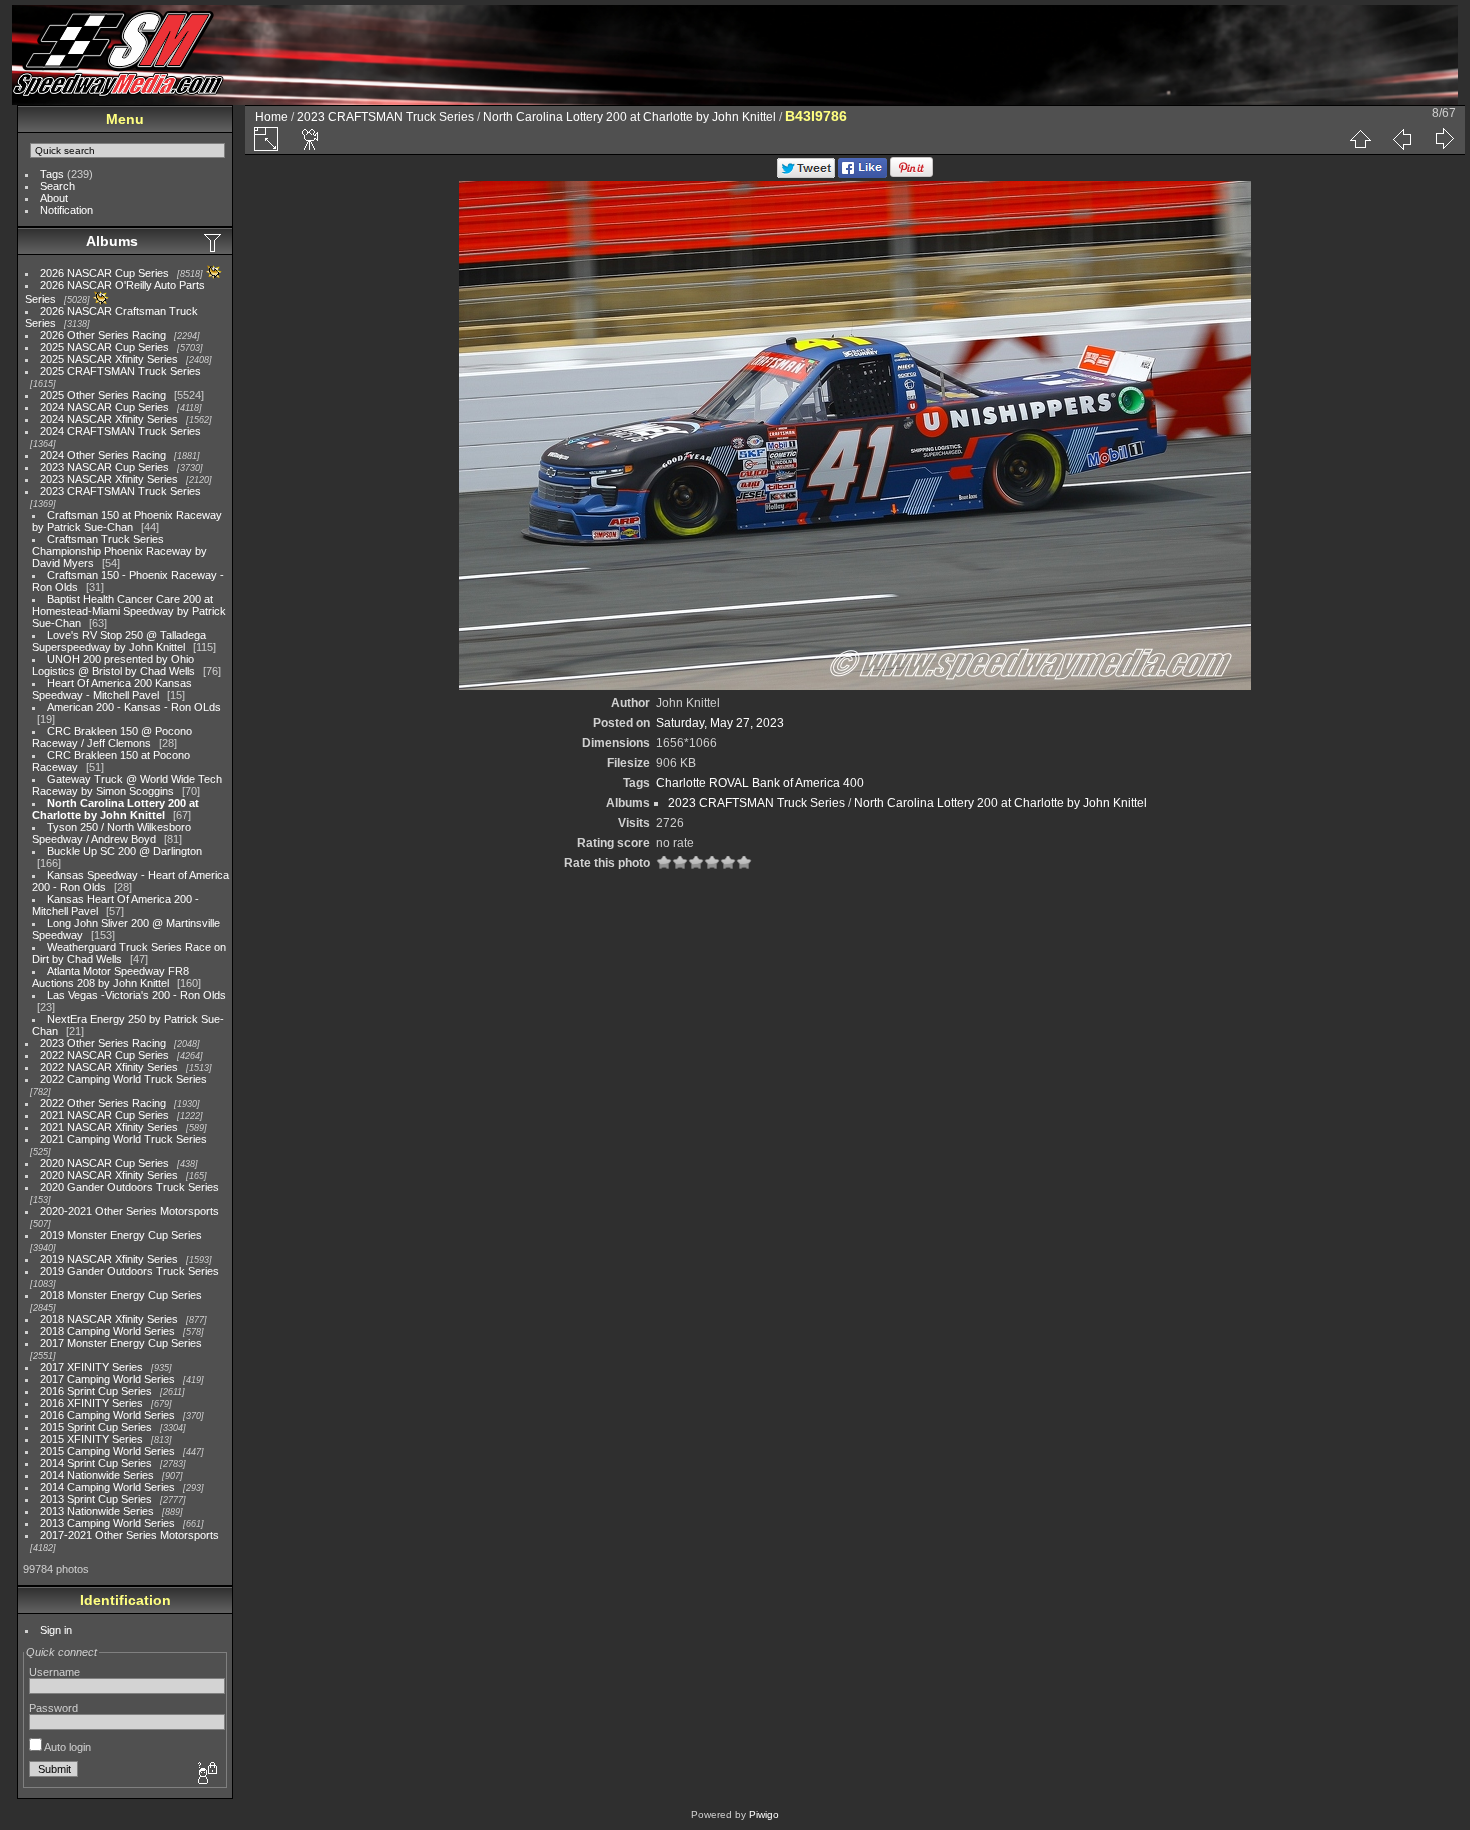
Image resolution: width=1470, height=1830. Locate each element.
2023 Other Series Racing (103, 1043)
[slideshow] (311, 139)
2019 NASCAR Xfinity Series (109, 1259)
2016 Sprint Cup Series (96, 1391)
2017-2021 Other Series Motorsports (129, 1535)
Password (53, 1708)
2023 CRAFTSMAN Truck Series (120, 491)
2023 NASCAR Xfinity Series (109, 479)
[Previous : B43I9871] (1402, 139)
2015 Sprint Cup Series (96, 1427)
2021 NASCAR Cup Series (104, 1115)
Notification (66, 210)
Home (271, 117)
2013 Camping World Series (107, 1523)
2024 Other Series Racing (103, 455)
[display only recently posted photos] (214, 242)
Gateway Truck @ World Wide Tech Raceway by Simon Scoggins (127, 785)
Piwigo (764, 1814)
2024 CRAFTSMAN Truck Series (120, 431)
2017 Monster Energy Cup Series (121, 1343)
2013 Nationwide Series (97, 1511)
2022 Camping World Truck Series (123, 1079)
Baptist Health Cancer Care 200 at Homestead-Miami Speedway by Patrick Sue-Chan (129, 611)
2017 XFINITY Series (91, 1367)
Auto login (66, 1747)
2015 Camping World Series (107, 1451)
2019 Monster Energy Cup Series (121, 1235)
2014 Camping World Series (107, 1487)
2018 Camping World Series (107, 1331)
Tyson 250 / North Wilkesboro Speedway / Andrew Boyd (111, 833)
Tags (52, 174)
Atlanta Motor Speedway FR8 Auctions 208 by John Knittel (110, 977)
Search (57, 186)
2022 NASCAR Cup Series (104, 1055)
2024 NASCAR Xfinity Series (109, 419)
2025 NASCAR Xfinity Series (109, 359)
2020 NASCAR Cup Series (104, 1163)
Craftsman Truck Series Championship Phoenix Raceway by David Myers (119, 551)
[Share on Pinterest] (911, 174)
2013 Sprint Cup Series (96, 1499)
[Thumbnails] (1360, 139)
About (54, 198)
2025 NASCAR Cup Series (104, 347)
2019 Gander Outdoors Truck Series (129, 1271)
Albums (112, 241)
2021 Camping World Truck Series (123, 1139)
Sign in (56, 1630)
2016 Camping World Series (107, 1415)
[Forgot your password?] (206, 1774)
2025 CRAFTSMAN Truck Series (120, 371)
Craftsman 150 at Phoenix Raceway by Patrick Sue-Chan (127, 521)
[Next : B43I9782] (1444, 139)
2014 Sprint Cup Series (96, 1463)
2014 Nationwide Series (97, 1475)
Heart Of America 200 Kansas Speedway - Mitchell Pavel (112, 689)
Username (54, 1672)
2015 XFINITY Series (91, 1439)
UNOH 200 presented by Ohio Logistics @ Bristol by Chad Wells (113, 665)
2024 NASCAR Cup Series (104, 407)
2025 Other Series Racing (103, 395)
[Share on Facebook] (862, 174)
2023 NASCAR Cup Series (104, 467)
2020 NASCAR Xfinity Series (109, 1175)
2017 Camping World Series (107, 1379)
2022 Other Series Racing (103, 1103)
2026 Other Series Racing (103, 335)
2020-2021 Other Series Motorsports (129, 1211)
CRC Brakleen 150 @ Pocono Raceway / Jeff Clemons (112, 737)
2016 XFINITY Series (91, 1403)
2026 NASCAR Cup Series (104, 273)
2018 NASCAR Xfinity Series (109, 1319)
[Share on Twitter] (806, 174)
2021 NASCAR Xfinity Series (109, 1127)
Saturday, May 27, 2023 (720, 723)
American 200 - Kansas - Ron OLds (134, 707)
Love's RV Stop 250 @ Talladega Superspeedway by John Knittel (119, 641)
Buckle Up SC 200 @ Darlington (124, 851)
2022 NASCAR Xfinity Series (109, 1067)
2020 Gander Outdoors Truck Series (129, 1187)
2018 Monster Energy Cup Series (121, 1295)
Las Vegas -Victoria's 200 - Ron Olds (136, 995)
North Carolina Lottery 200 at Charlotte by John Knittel (115, 809)
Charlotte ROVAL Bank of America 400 (760, 783)
